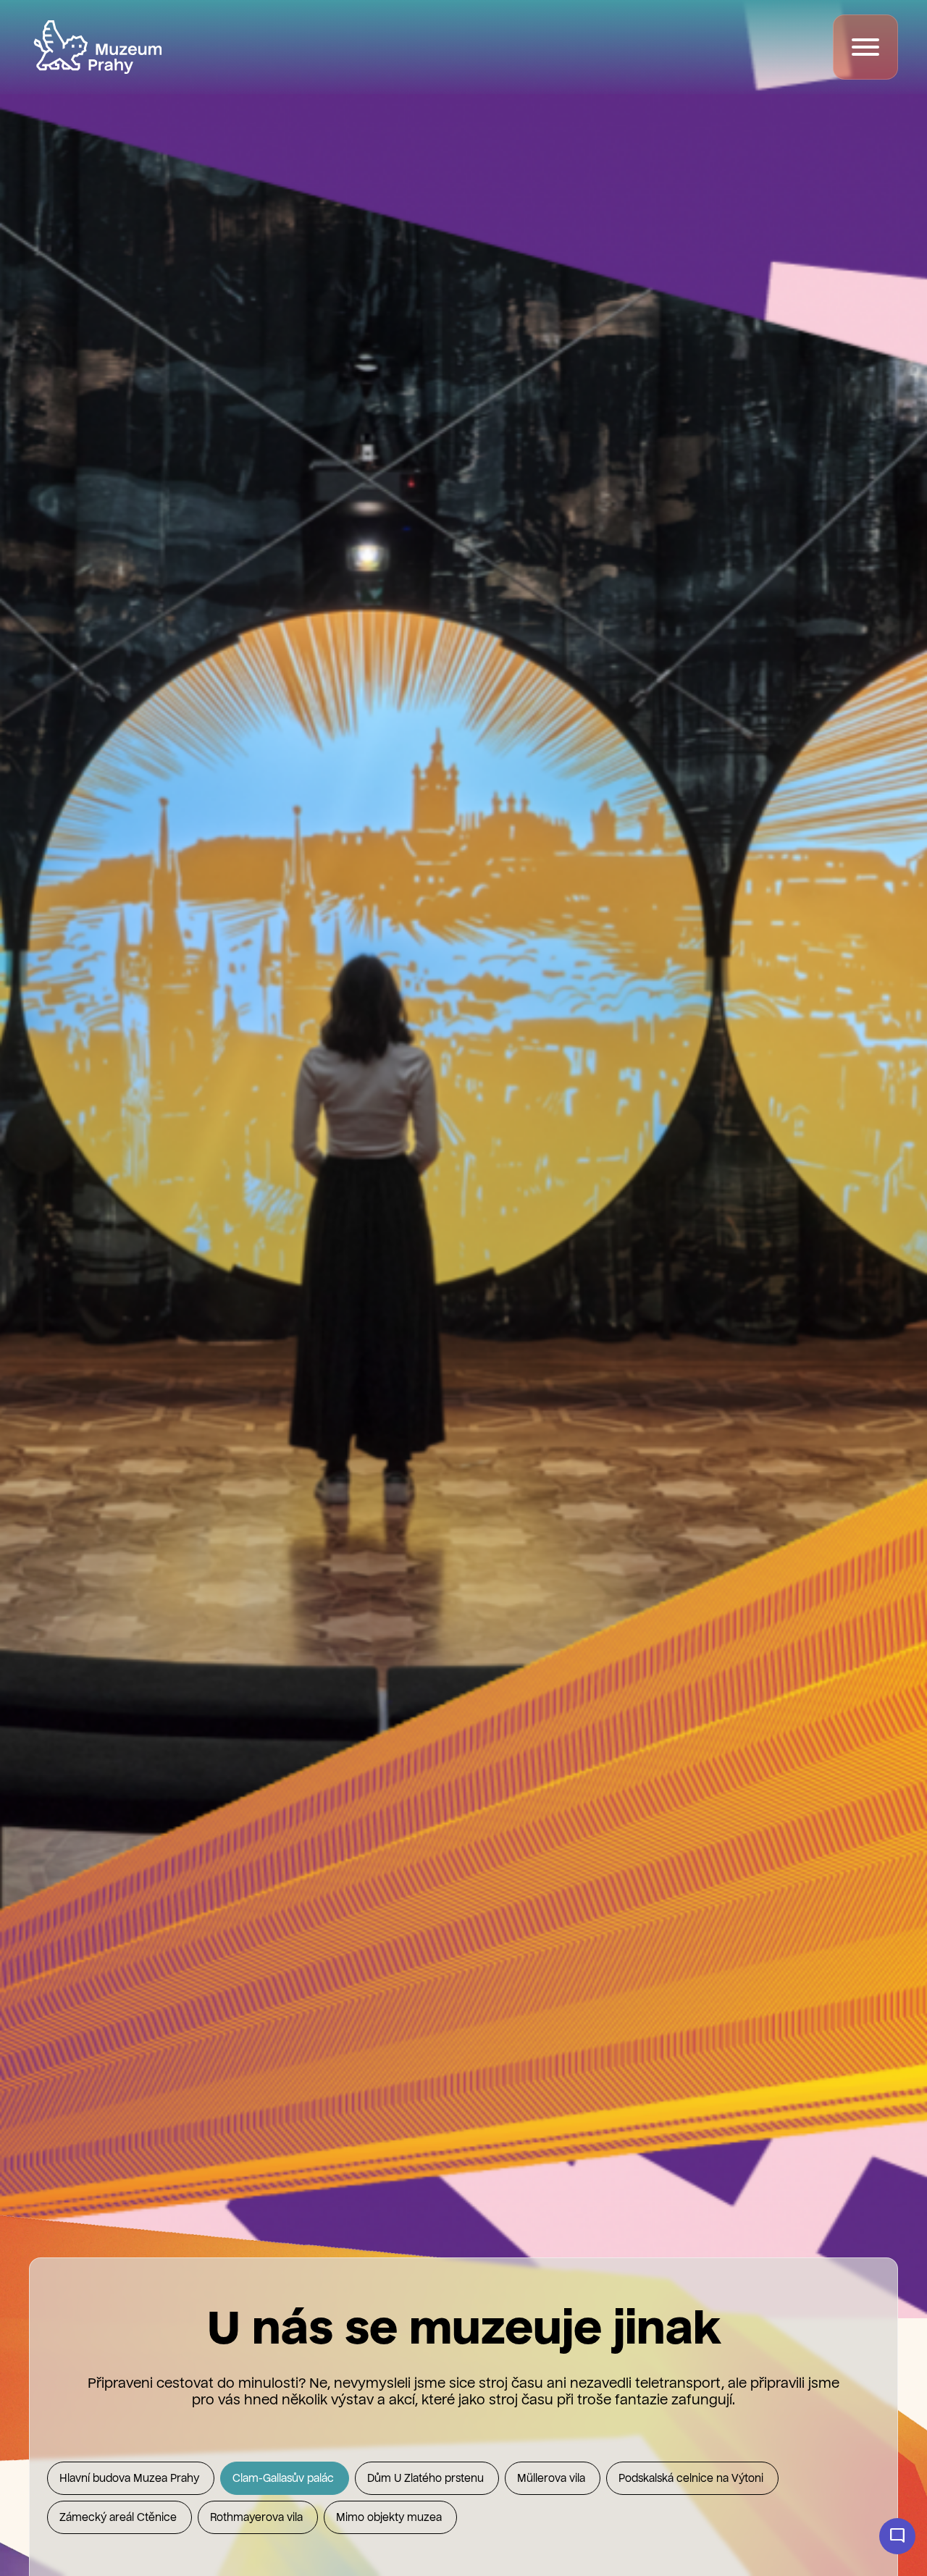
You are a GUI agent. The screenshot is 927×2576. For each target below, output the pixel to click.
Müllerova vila (553, 2479)
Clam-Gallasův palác (285, 2479)
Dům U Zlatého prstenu (427, 2479)
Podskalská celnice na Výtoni (692, 2479)
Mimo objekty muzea (390, 2518)
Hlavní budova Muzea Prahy (131, 2479)
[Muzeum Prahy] (98, 47)
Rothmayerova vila (258, 2518)
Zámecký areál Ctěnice (119, 2518)
